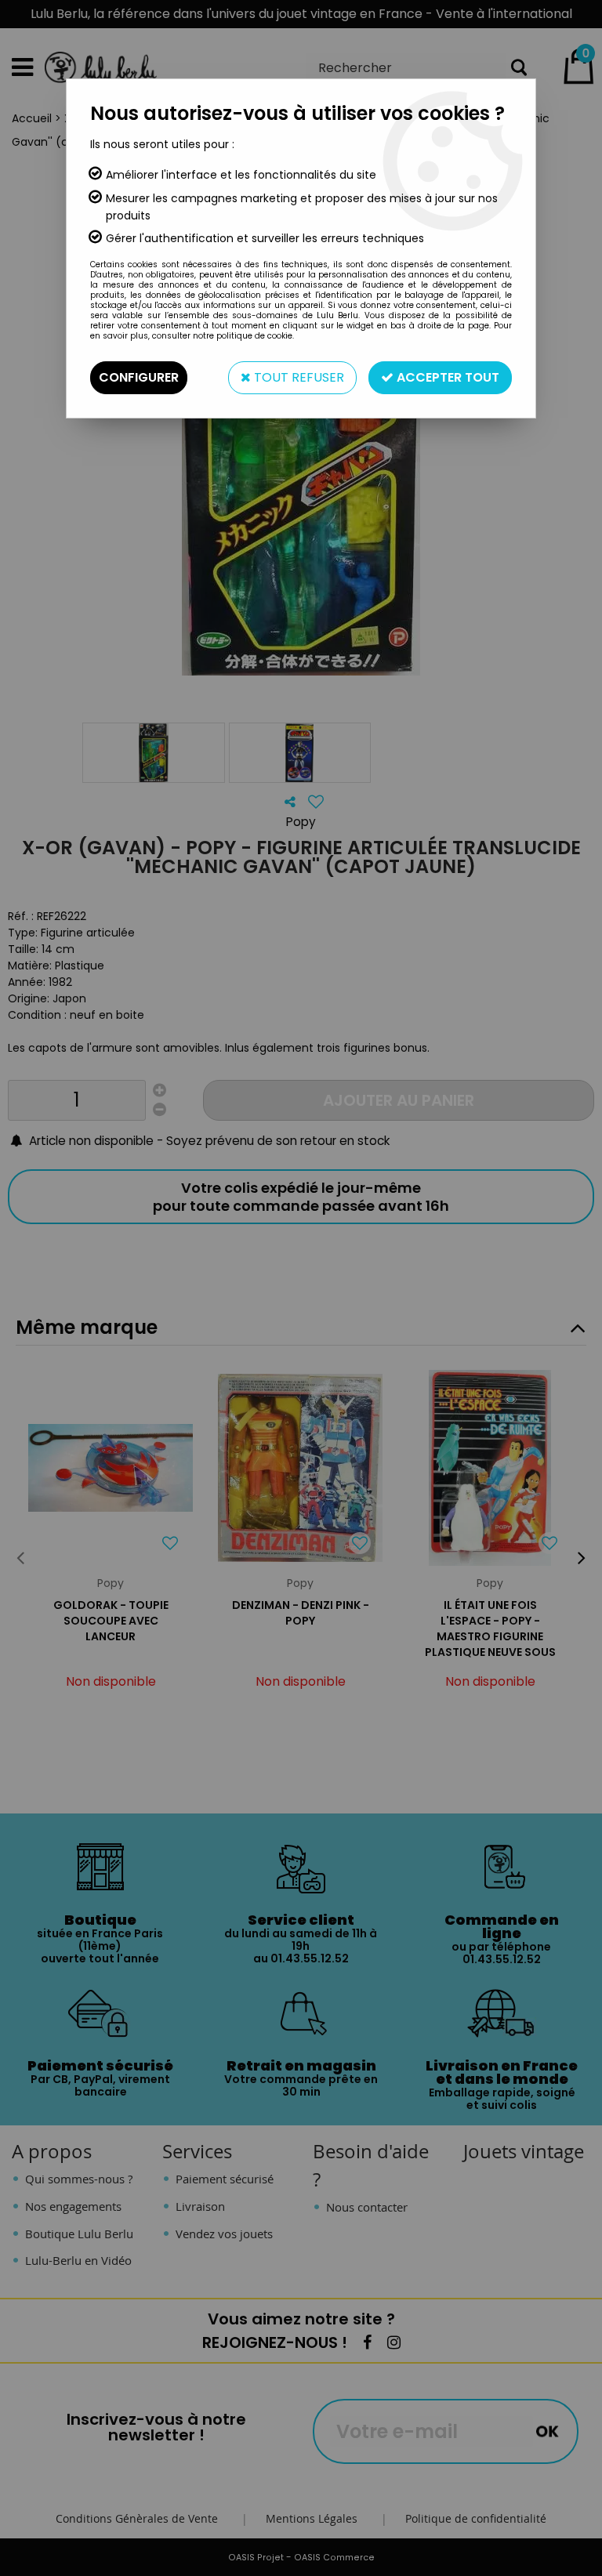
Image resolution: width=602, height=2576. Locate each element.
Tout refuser (297, 377)
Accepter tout (446, 377)
